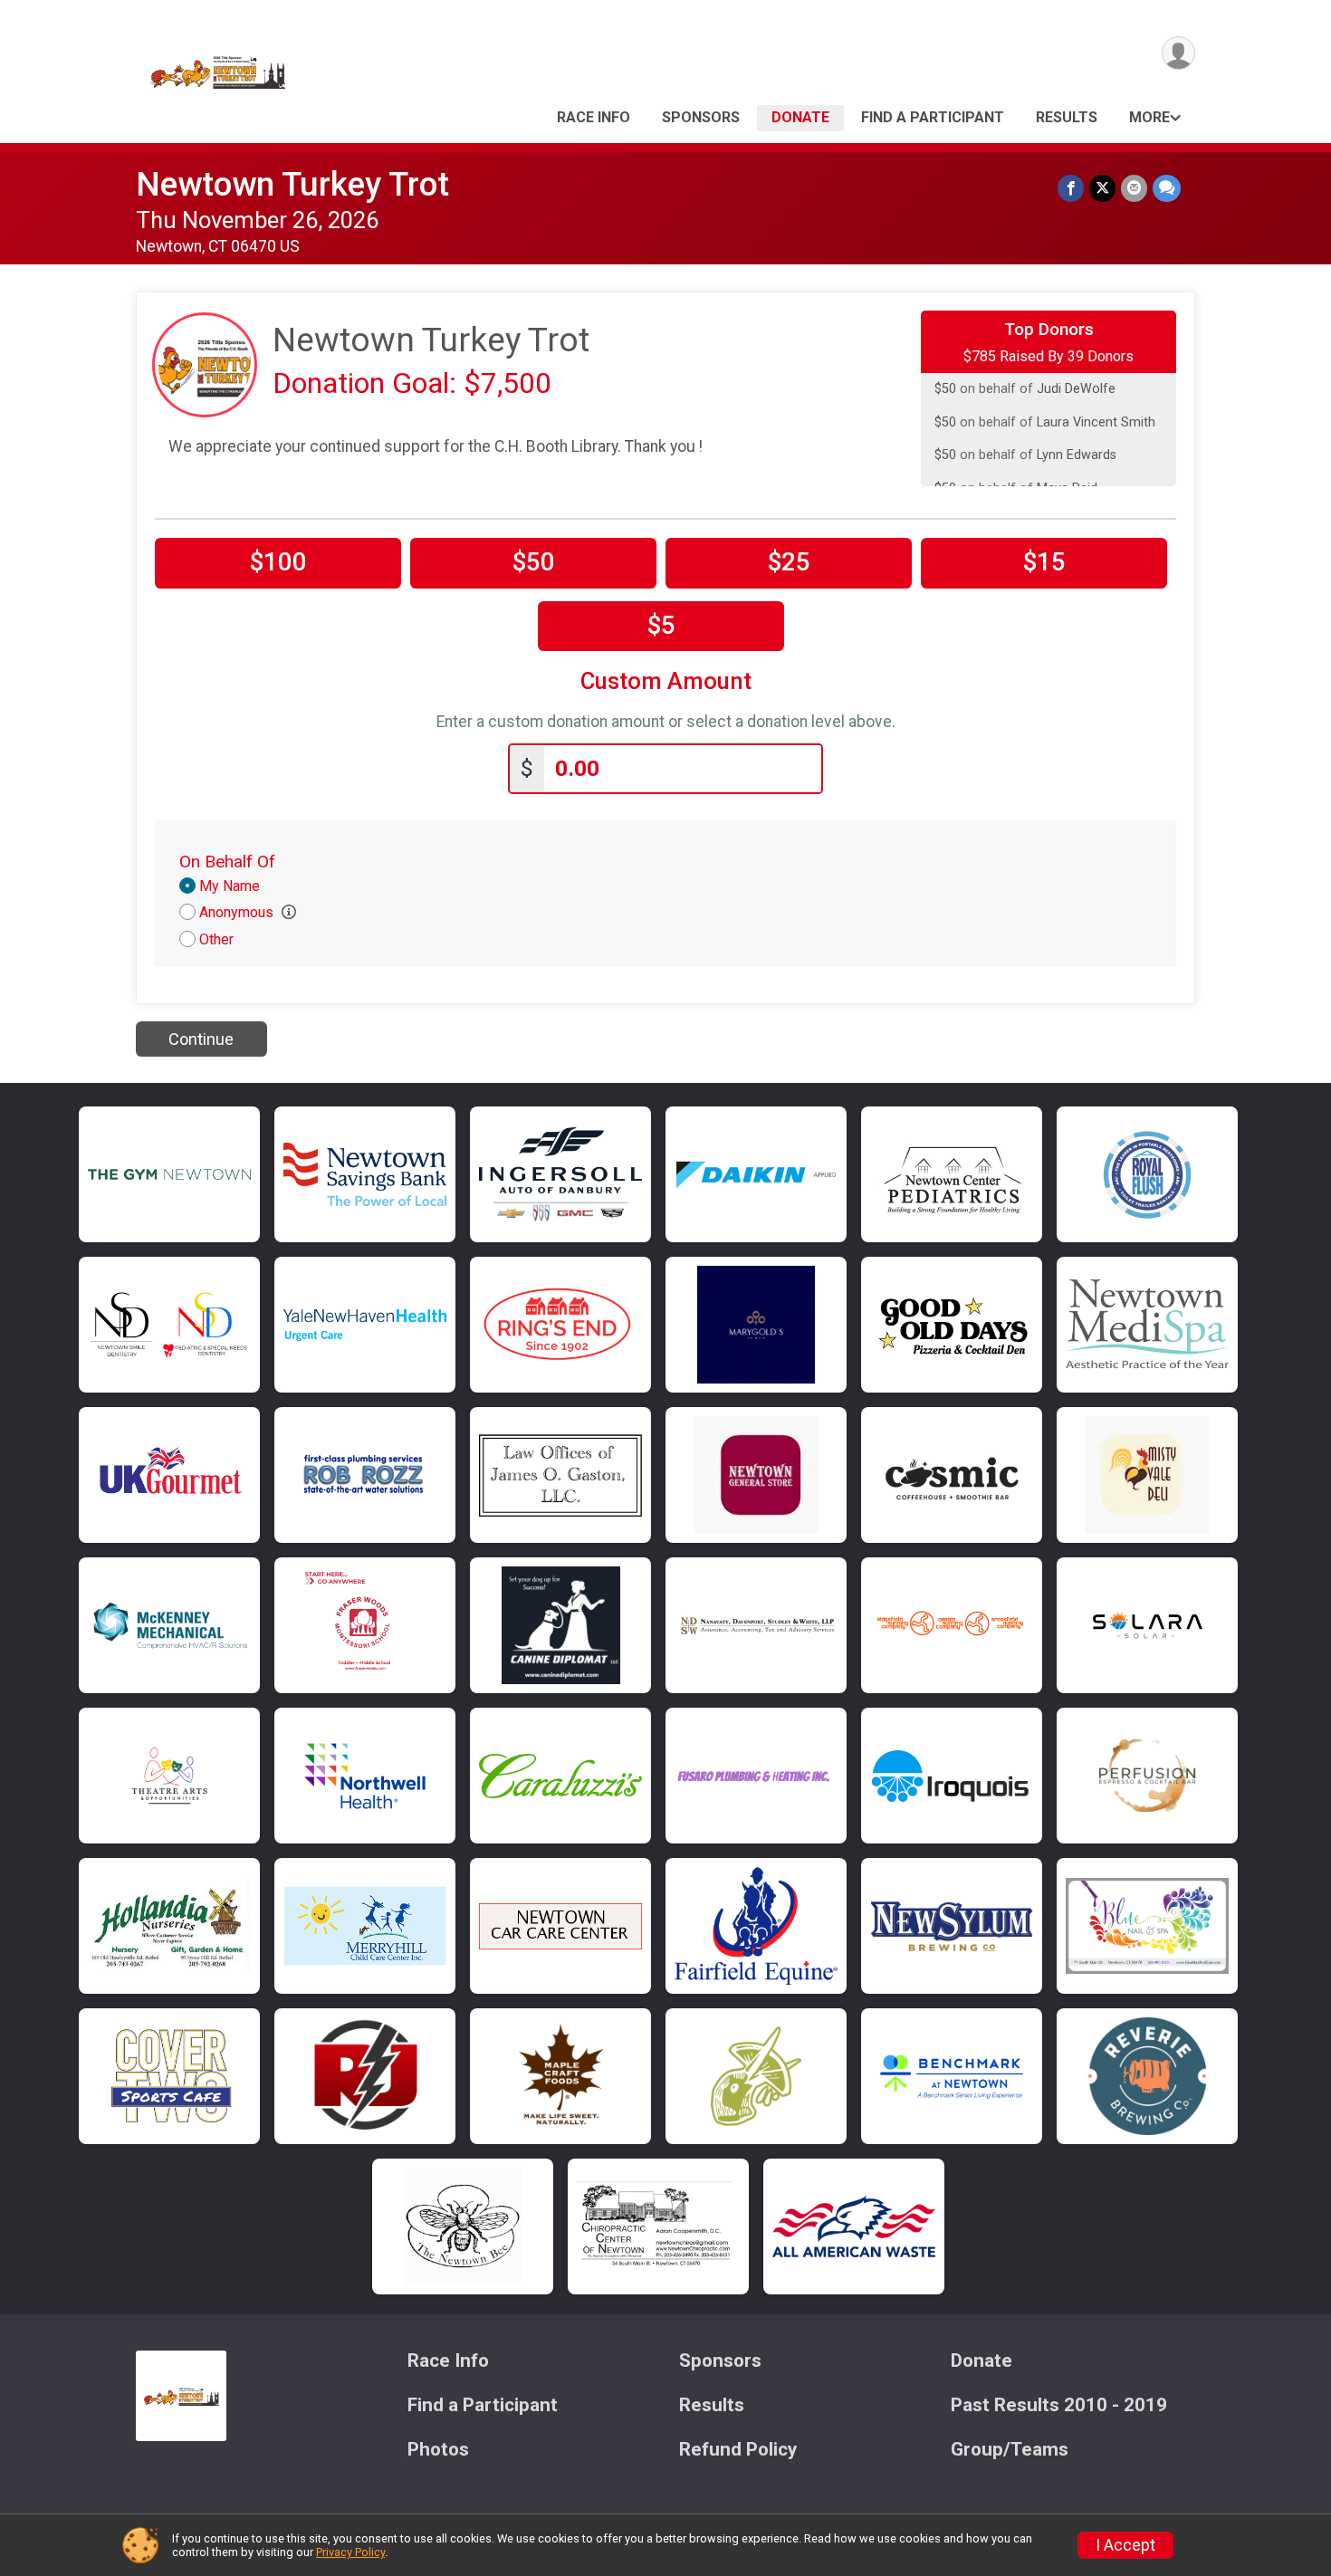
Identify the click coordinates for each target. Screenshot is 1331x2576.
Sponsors (701, 117)
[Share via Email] (1134, 188)
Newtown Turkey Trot (292, 184)
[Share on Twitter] (1102, 188)
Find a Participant (933, 117)
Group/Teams (1010, 2450)
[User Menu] (1178, 53)
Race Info (594, 117)
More (1149, 117)
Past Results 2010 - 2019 (1059, 2405)
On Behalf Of (227, 862)
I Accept (1125, 2545)
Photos (438, 2450)
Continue (201, 1039)
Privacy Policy (350, 2552)
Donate (800, 117)
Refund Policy (738, 2450)
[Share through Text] (1167, 188)
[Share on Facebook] (1071, 188)
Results (1067, 117)
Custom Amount (666, 681)
